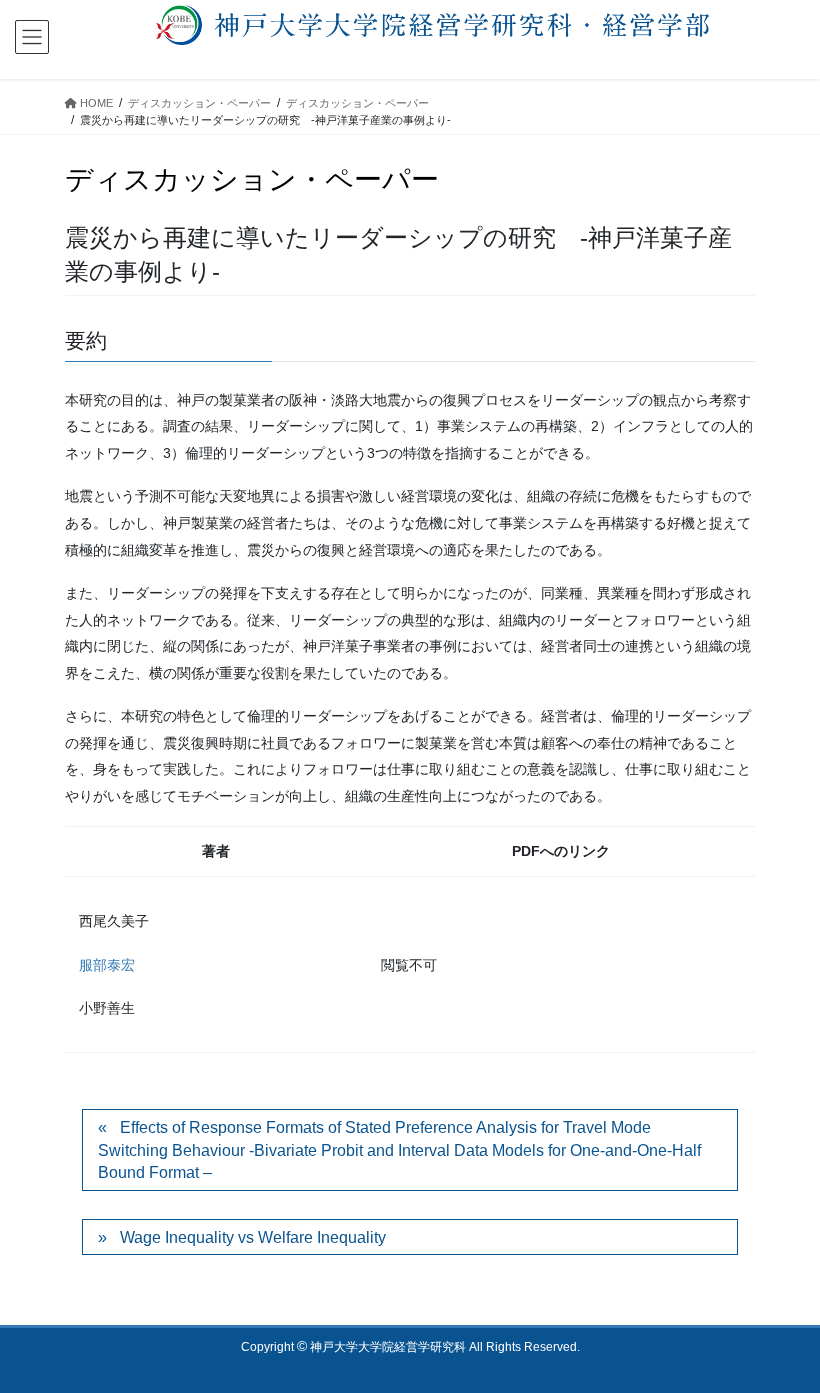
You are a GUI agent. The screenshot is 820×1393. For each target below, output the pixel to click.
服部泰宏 (107, 965)
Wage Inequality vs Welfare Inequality (253, 1237)
